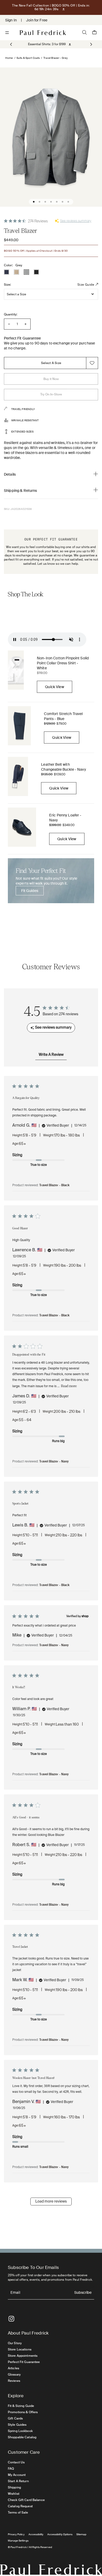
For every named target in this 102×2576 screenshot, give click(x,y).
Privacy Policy (16, 2534)
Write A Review (51, 1055)
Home (9, 58)
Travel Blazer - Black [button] (54, 1185)
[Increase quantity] (25, 324)
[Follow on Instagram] (11, 2319)
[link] (47, 44)
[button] (91, 44)
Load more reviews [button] (51, 2202)
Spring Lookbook (20, 2431)
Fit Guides (30, 891)
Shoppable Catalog (22, 2437)
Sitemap (81, 2534)
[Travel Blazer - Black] (36, 272)
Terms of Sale (18, 2512)
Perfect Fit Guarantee (24, 2362)
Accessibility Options (60, 2534)
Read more (69, 1386)
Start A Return (18, 2481)
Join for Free (37, 20)
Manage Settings (18, 2541)
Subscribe (83, 2293)
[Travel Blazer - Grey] (26, 272)
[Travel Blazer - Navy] (7, 272)
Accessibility (36, 2534)
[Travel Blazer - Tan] (16, 272)
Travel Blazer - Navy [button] (54, 1462)
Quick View (55, 687)
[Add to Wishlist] (92, 363)
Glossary (14, 2375)
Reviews (14, 2381)
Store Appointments (23, 2356)
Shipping (14, 2487)
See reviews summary (76, 221)
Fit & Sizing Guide (21, 2406)
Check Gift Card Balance (26, 2500)
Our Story (15, 2343)
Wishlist (14, 2494)
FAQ (11, 2469)
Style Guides (17, 2425)
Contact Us (16, 2462)
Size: (8, 285)
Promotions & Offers (23, 2412)
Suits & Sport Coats (28, 58)
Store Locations (20, 2349)
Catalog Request (20, 2506)
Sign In (11, 20)
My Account (17, 2475)
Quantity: (11, 314)
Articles (13, 2368)
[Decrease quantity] (9, 324)
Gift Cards (15, 2418)
